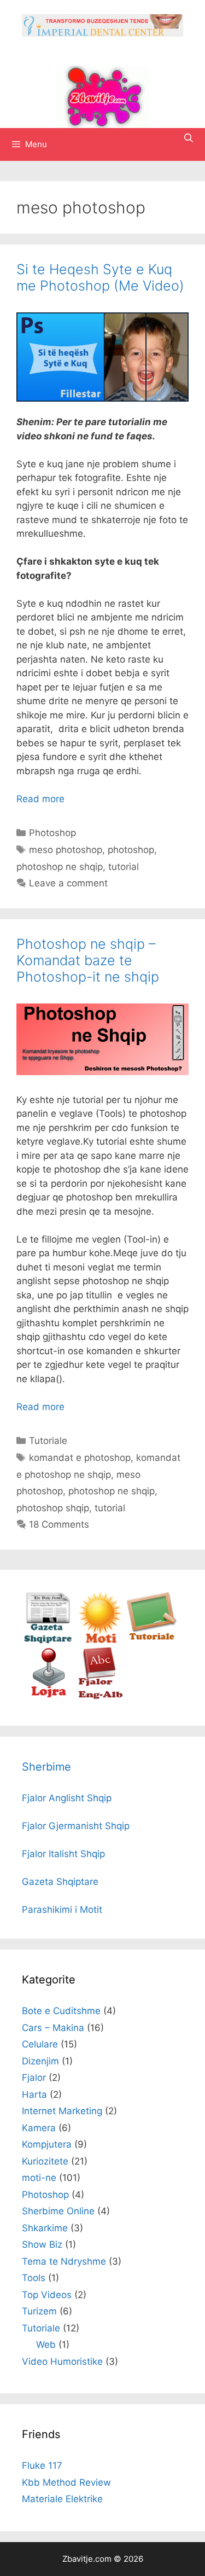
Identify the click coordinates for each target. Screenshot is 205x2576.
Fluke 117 (42, 2465)
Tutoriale (48, 1441)
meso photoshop (66, 850)
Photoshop (52, 833)
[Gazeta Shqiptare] (48, 1640)
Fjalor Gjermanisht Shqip (76, 1826)
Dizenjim (40, 2061)
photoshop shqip (53, 1508)
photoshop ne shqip (60, 867)
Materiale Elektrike (62, 2499)
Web (46, 2345)
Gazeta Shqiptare (60, 1882)
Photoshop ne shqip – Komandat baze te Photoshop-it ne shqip (88, 960)
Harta (34, 2095)
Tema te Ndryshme (64, 2261)
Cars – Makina (53, 2028)
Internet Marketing (62, 2111)
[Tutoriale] (152, 1640)
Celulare (40, 2044)
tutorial (124, 867)
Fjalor (34, 2078)
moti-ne (39, 2178)
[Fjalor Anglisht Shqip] (100, 1696)
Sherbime (46, 1767)
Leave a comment (68, 883)
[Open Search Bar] (188, 138)
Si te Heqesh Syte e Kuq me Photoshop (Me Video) (100, 277)
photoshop (131, 850)
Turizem (39, 2311)
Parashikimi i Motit (62, 1910)
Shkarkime (45, 2228)
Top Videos (47, 2295)
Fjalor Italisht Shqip (63, 1854)
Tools (34, 2278)
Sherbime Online (58, 2211)
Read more (40, 799)
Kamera (39, 2128)
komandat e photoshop (80, 1458)
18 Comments (59, 1524)
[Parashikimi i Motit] (100, 1640)
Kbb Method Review (66, 2482)
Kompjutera (47, 2144)
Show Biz (42, 2244)
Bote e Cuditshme (61, 2011)
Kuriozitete (45, 2161)
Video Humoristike (62, 2362)
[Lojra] (48, 1696)
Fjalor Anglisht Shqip (67, 1798)
